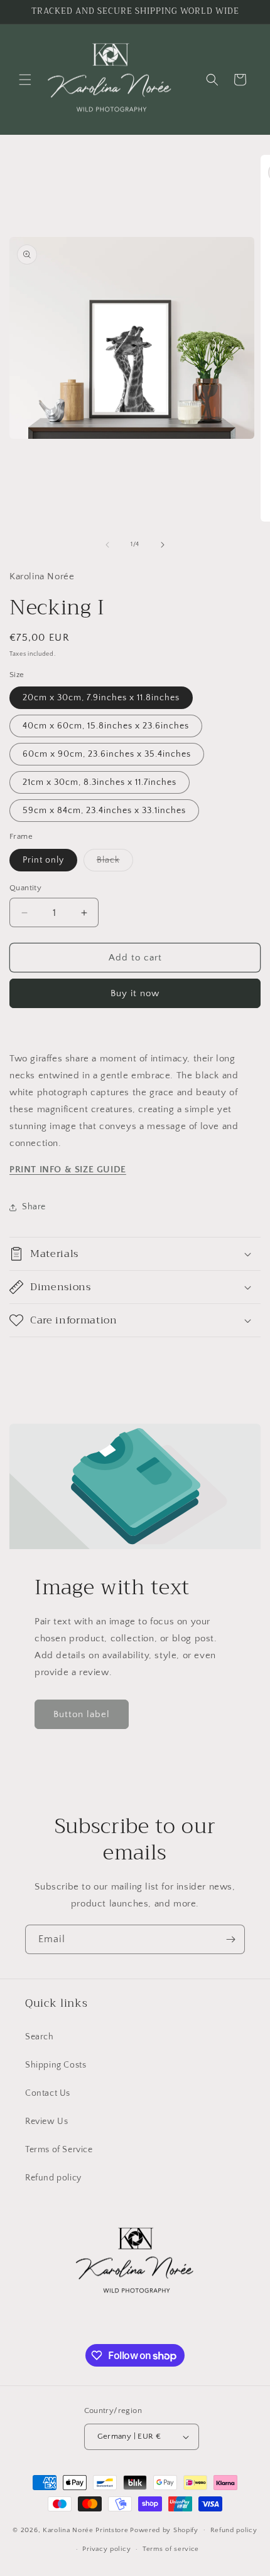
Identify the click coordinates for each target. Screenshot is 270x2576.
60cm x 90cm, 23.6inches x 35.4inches (107, 754)
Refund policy (53, 2178)
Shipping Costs (56, 2065)
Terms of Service (59, 2150)
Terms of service (171, 2549)
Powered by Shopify (164, 2530)
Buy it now (135, 993)
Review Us (46, 2121)
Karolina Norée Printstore (86, 2530)
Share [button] (34, 1207)
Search (40, 2037)
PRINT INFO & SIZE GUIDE (68, 1170)
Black (115, 863)
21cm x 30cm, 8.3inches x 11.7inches (100, 782)
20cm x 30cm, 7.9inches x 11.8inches (101, 698)
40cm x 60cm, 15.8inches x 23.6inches (106, 726)
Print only (43, 860)
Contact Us (48, 2093)
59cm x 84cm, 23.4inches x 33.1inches (104, 811)
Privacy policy (106, 2549)
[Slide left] (107, 545)
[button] (25, 80)
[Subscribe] (230, 1939)
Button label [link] (82, 1714)
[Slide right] (163, 545)
